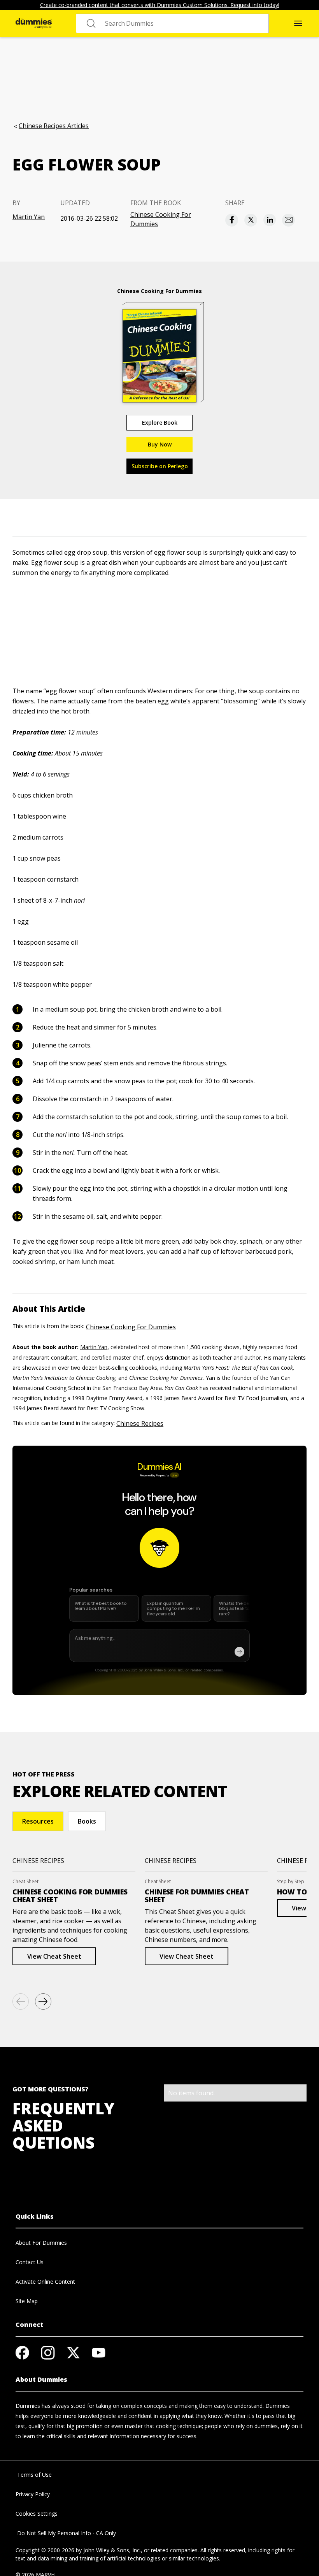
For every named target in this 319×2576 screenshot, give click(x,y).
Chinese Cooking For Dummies (161, 219)
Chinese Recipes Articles (54, 126)
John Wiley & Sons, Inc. (112, 2550)
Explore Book (160, 423)
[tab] (38, 1821)
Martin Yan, (95, 1347)
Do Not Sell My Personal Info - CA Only (66, 2533)
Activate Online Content (45, 2282)
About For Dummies (41, 2243)
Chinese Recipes (140, 1423)
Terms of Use (34, 2475)
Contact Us (30, 2262)
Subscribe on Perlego (160, 466)
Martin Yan (29, 217)
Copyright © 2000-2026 (45, 2550)
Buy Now (160, 444)
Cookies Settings (37, 2514)
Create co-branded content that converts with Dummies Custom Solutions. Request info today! (160, 5)
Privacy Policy (33, 2494)
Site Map (27, 2301)
